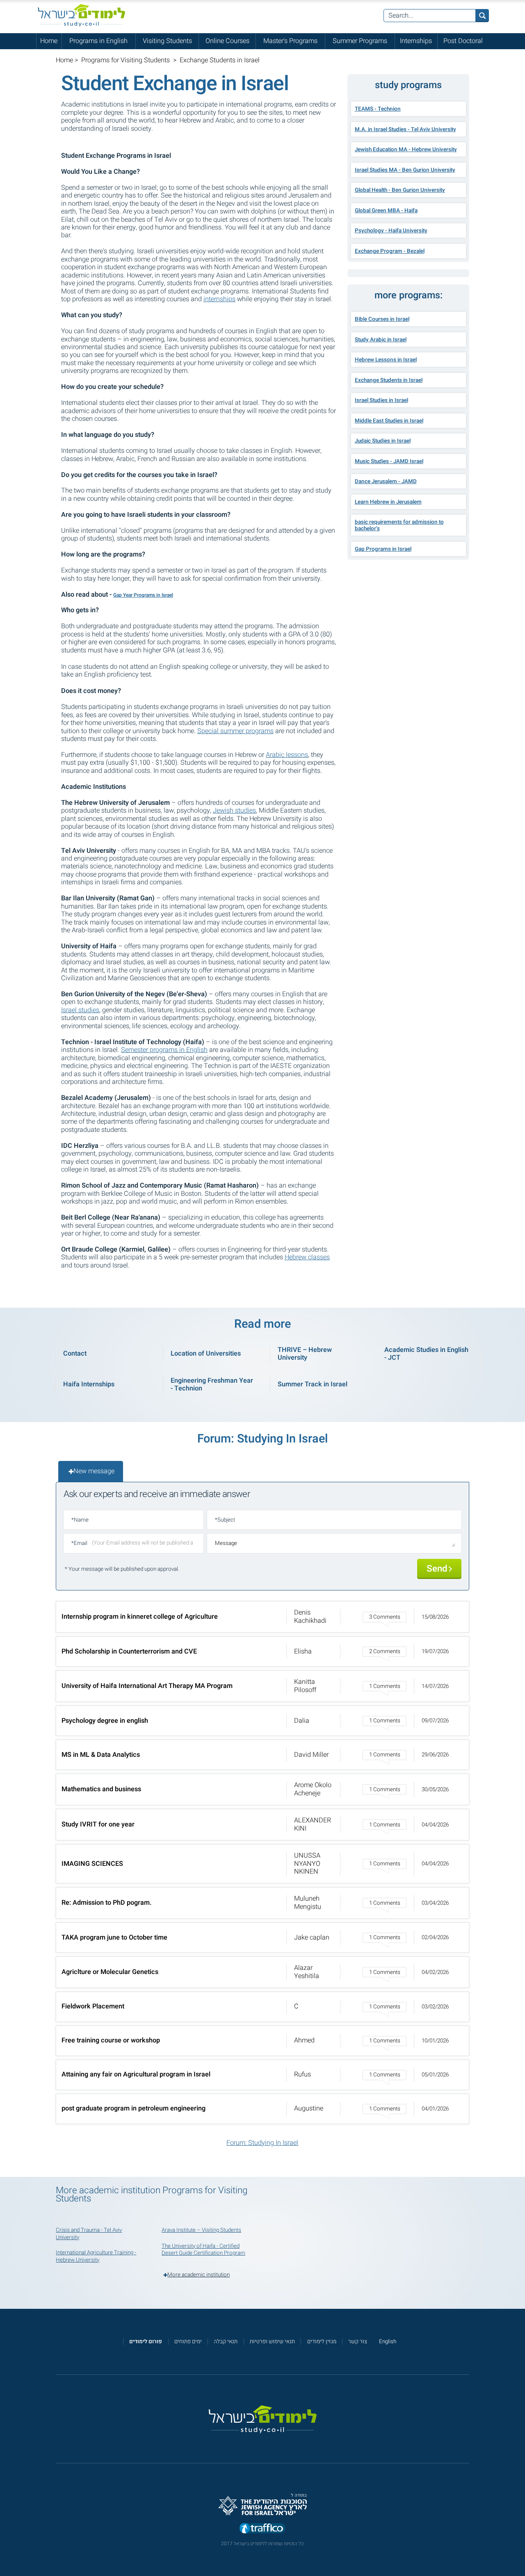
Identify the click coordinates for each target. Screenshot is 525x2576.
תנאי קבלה (226, 2342)
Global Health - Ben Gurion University (400, 190)
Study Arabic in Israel (381, 340)
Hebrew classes (307, 1257)
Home (49, 41)
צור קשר (358, 2342)
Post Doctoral (463, 41)
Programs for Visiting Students (126, 60)
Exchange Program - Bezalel (390, 251)
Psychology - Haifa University (391, 231)
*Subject (225, 1520)
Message (226, 1543)
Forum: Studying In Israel (262, 2143)
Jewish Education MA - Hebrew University (406, 150)
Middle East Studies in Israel (389, 421)
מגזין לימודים (322, 2342)
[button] (263, 1617)
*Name (80, 1520)
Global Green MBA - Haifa (386, 211)
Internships (416, 41)
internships (219, 299)
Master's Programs (290, 41)
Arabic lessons (287, 755)
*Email (79, 1543)
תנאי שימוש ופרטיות (272, 2342)
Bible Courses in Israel (382, 319)
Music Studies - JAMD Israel (389, 461)
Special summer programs (235, 731)
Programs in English (98, 41)
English (388, 2342)
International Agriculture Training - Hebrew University (96, 2256)
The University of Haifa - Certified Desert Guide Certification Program (203, 2250)
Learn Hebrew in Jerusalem (388, 502)
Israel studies (80, 1010)
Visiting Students (167, 41)
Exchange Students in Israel (389, 380)
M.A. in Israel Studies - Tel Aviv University (405, 129)
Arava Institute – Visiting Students (201, 2230)
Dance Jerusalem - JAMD (386, 482)
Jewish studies (234, 811)
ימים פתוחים (188, 2342)
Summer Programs (360, 41)
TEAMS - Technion (378, 109)
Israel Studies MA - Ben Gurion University (405, 170)
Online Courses (227, 41)
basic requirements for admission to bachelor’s (399, 525)
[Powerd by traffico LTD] (262, 2529)
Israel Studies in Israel (381, 400)
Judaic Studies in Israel (383, 441)
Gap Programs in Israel (383, 549)
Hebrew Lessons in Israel (386, 360)
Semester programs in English (164, 1050)
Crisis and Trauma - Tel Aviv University (89, 2234)
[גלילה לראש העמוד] (519, 2554)
